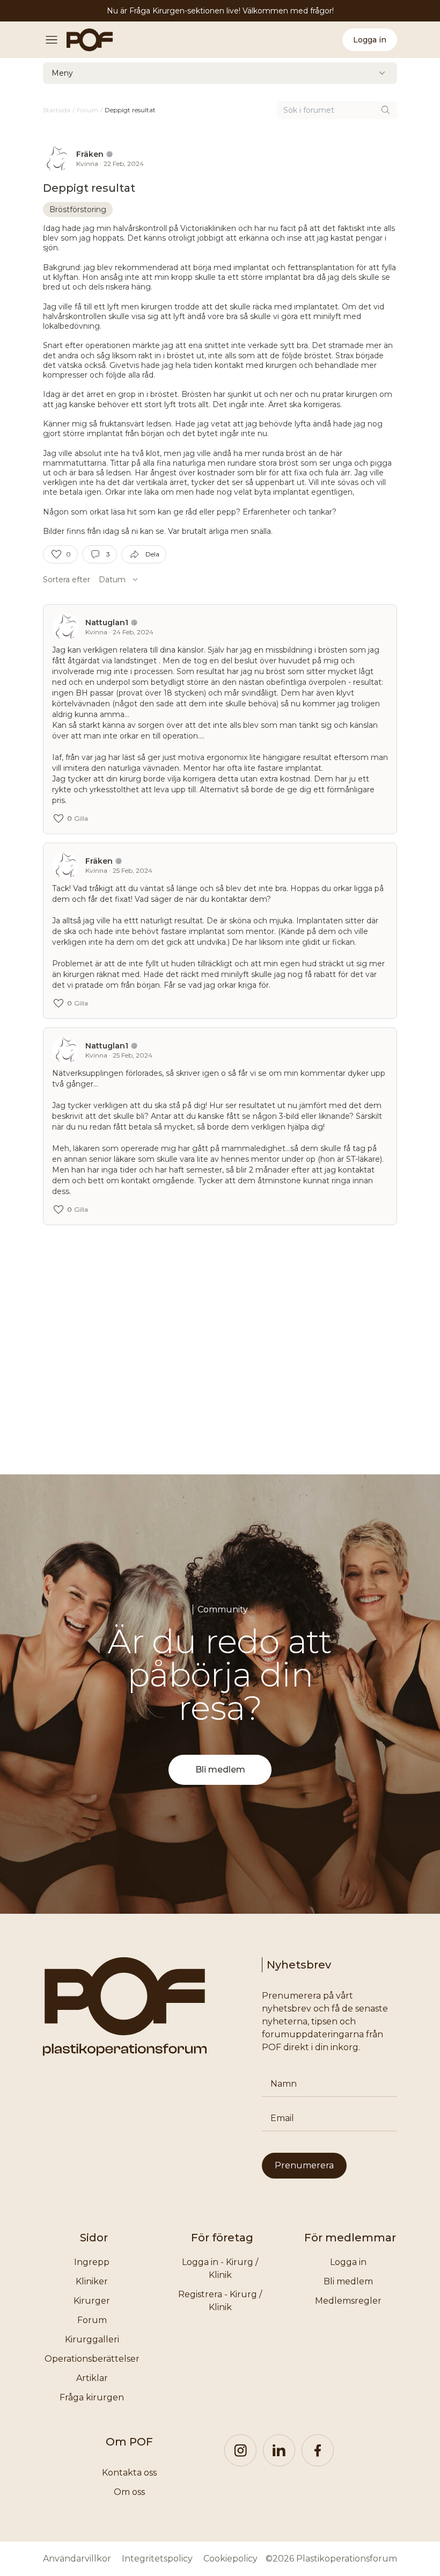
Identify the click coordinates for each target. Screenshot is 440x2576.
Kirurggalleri (92, 2339)
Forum (92, 2320)
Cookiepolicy (230, 2559)
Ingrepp (92, 2262)
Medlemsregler (348, 2301)
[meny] (55, 40)
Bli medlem (220, 1770)
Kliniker (92, 2281)
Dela (152, 554)
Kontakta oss (129, 2473)
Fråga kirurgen (92, 2397)
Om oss (129, 2492)
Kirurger (92, 2301)
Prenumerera (304, 2165)
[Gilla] (56, 554)
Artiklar (92, 2378)
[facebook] (318, 2450)
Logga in (370, 40)
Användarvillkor (77, 2559)
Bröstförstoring (78, 209)
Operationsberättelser (92, 2359)
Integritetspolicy (157, 2559)
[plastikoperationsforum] (84, 40)
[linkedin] (279, 2450)
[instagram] (240, 2450)
